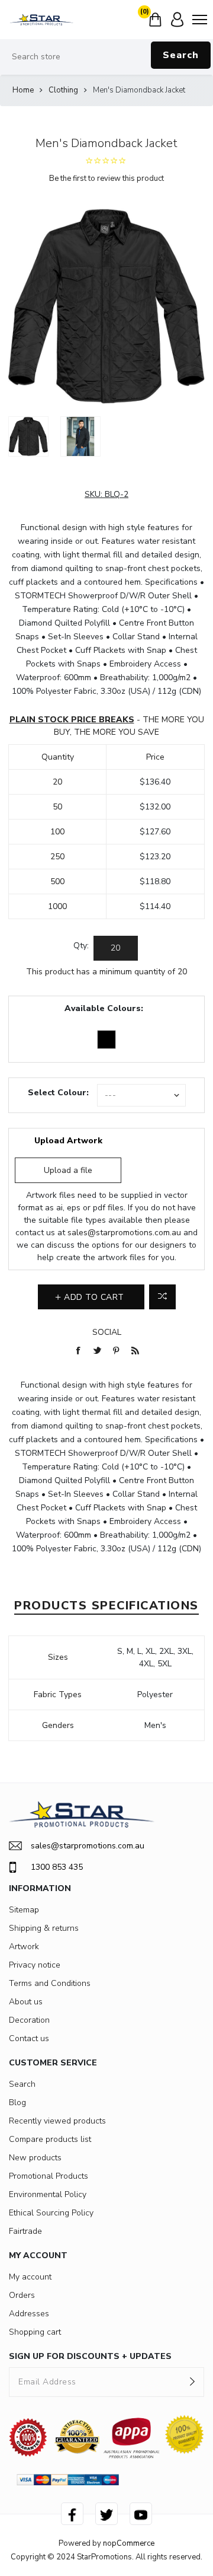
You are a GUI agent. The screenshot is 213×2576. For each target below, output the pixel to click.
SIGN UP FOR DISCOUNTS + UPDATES (90, 2356)
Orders (22, 2295)
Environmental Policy (48, 2194)
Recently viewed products (57, 2121)
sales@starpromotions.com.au (124, 1233)
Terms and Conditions (50, 1983)
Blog (17, 2102)
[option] (28, 436)
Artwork (24, 1947)
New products (35, 2158)
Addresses (29, 2314)
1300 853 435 (57, 1867)
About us (26, 2002)
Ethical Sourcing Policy (51, 2213)
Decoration (29, 2020)
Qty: (81, 946)
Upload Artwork (68, 1141)
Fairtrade (25, 2231)
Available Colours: (104, 1008)
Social (107, 1332)
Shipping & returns (44, 1928)
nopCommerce (129, 2543)
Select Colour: (58, 1093)
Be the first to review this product (106, 178)
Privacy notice (35, 1965)
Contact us (29, 2038)
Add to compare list (162, 1297)
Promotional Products (49, 2176)
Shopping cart (35, 2332)
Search (181, 55)
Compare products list (50, 2139)
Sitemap (24, 1910)
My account (30, 2277)
